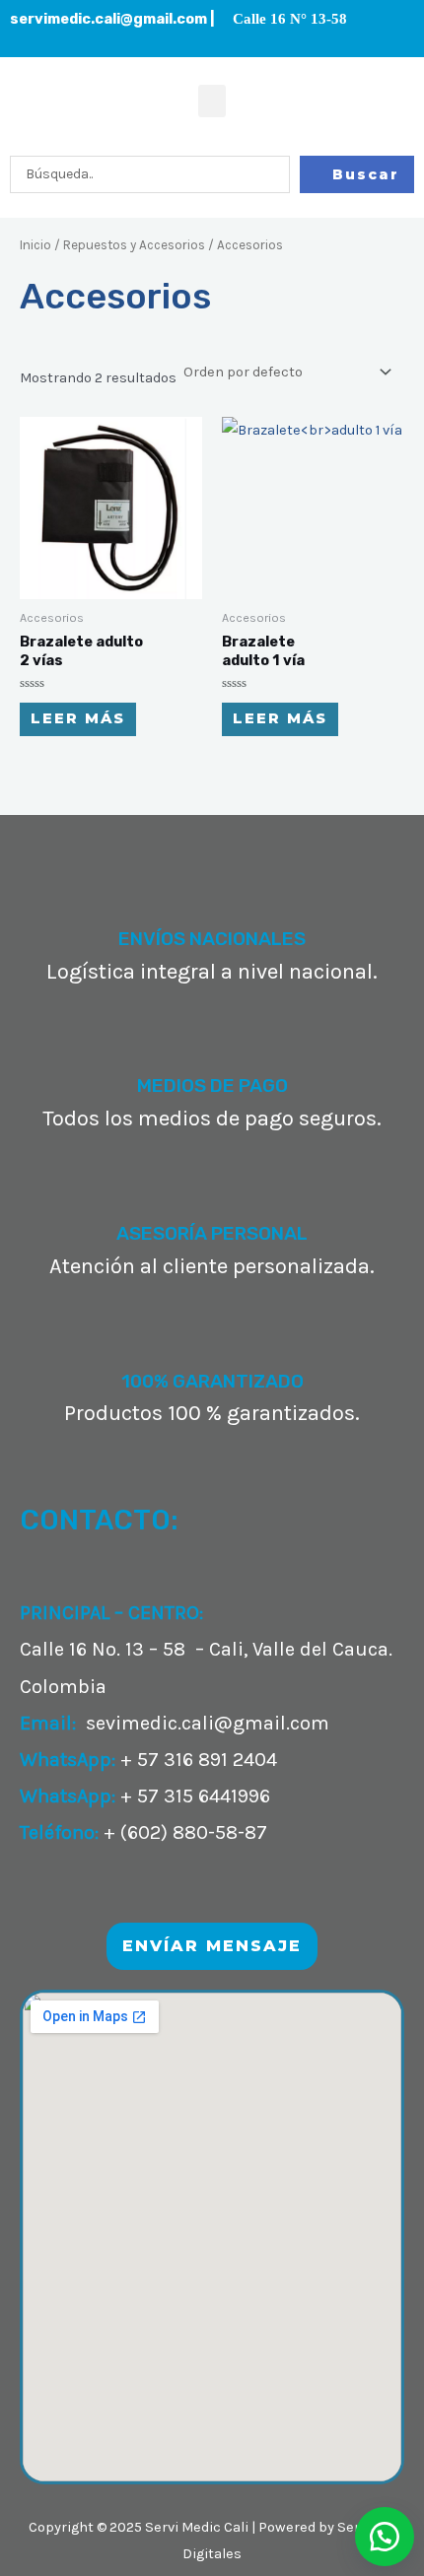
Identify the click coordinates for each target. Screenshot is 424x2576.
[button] (212, 101)
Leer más (78, 718)
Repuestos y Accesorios (134, 245)
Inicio (35, 245)
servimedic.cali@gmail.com (108, 19)
